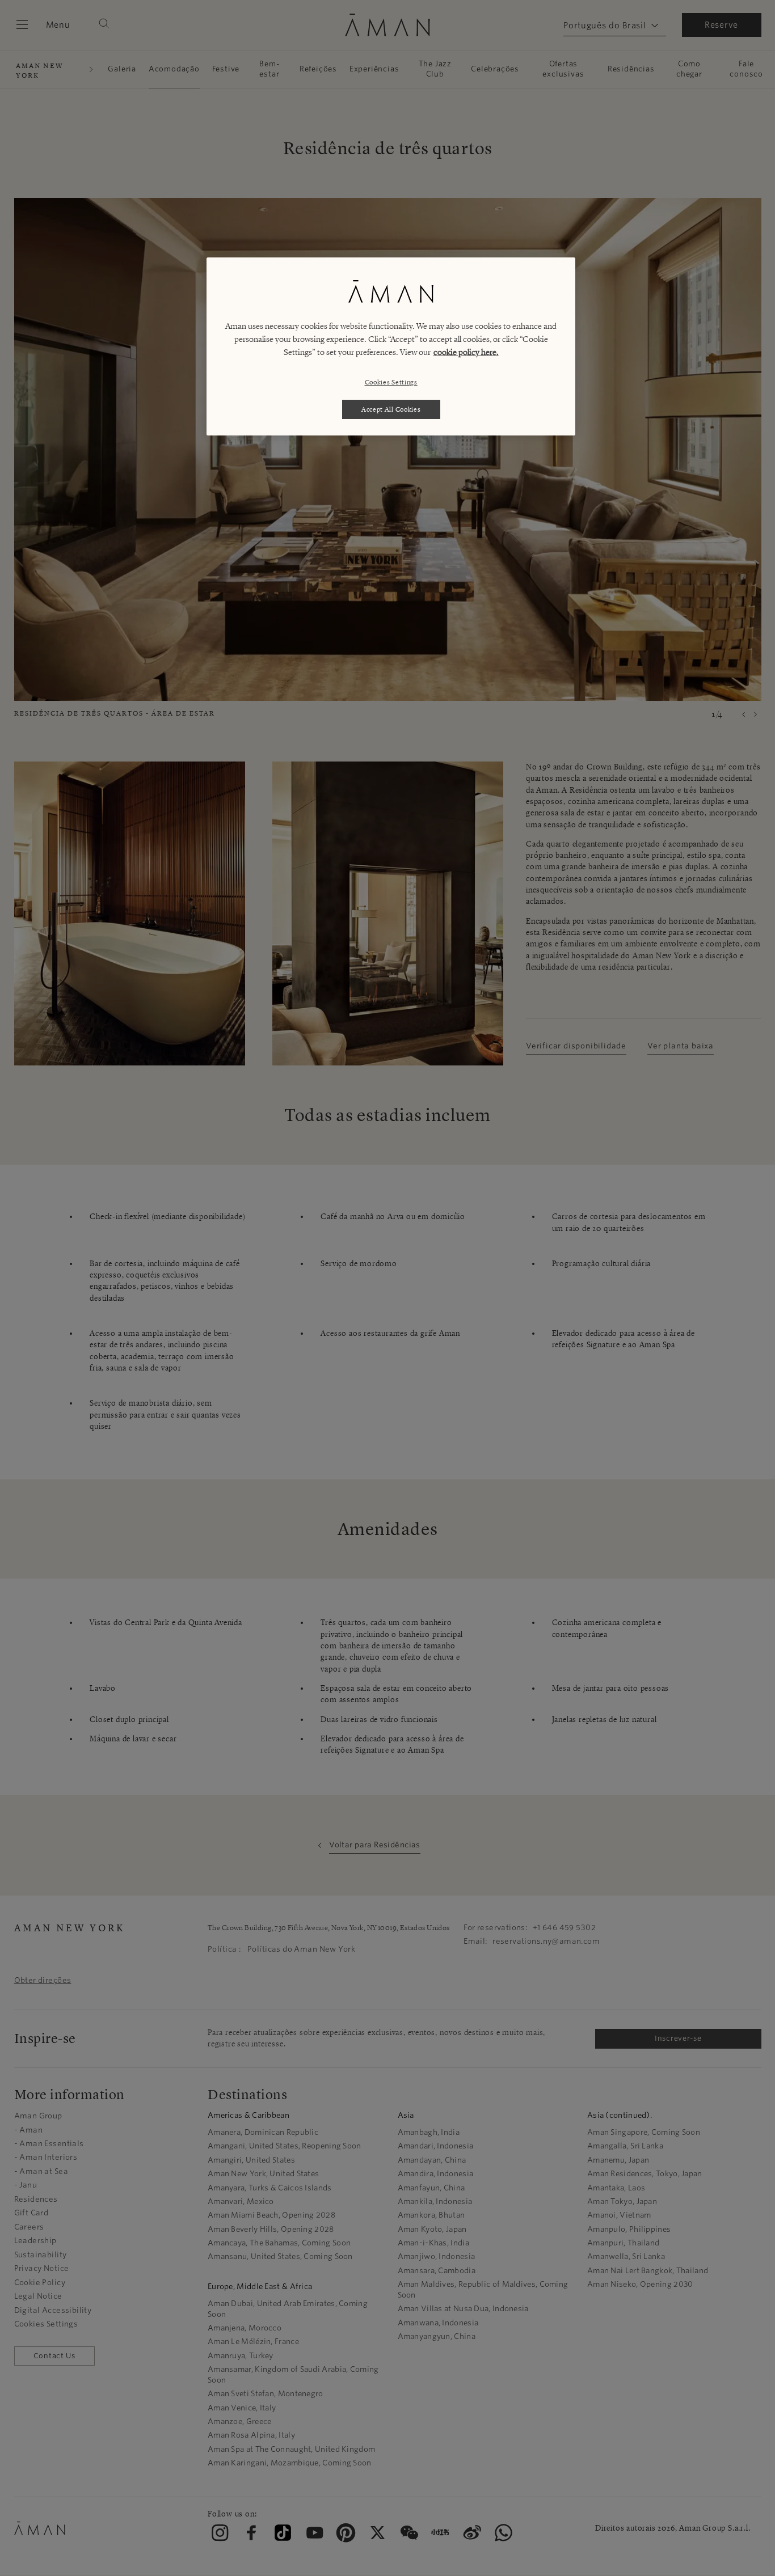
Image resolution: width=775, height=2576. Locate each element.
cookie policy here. (466, 352)
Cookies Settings (391, 382)
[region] (391, 346)
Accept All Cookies (391, 409)
